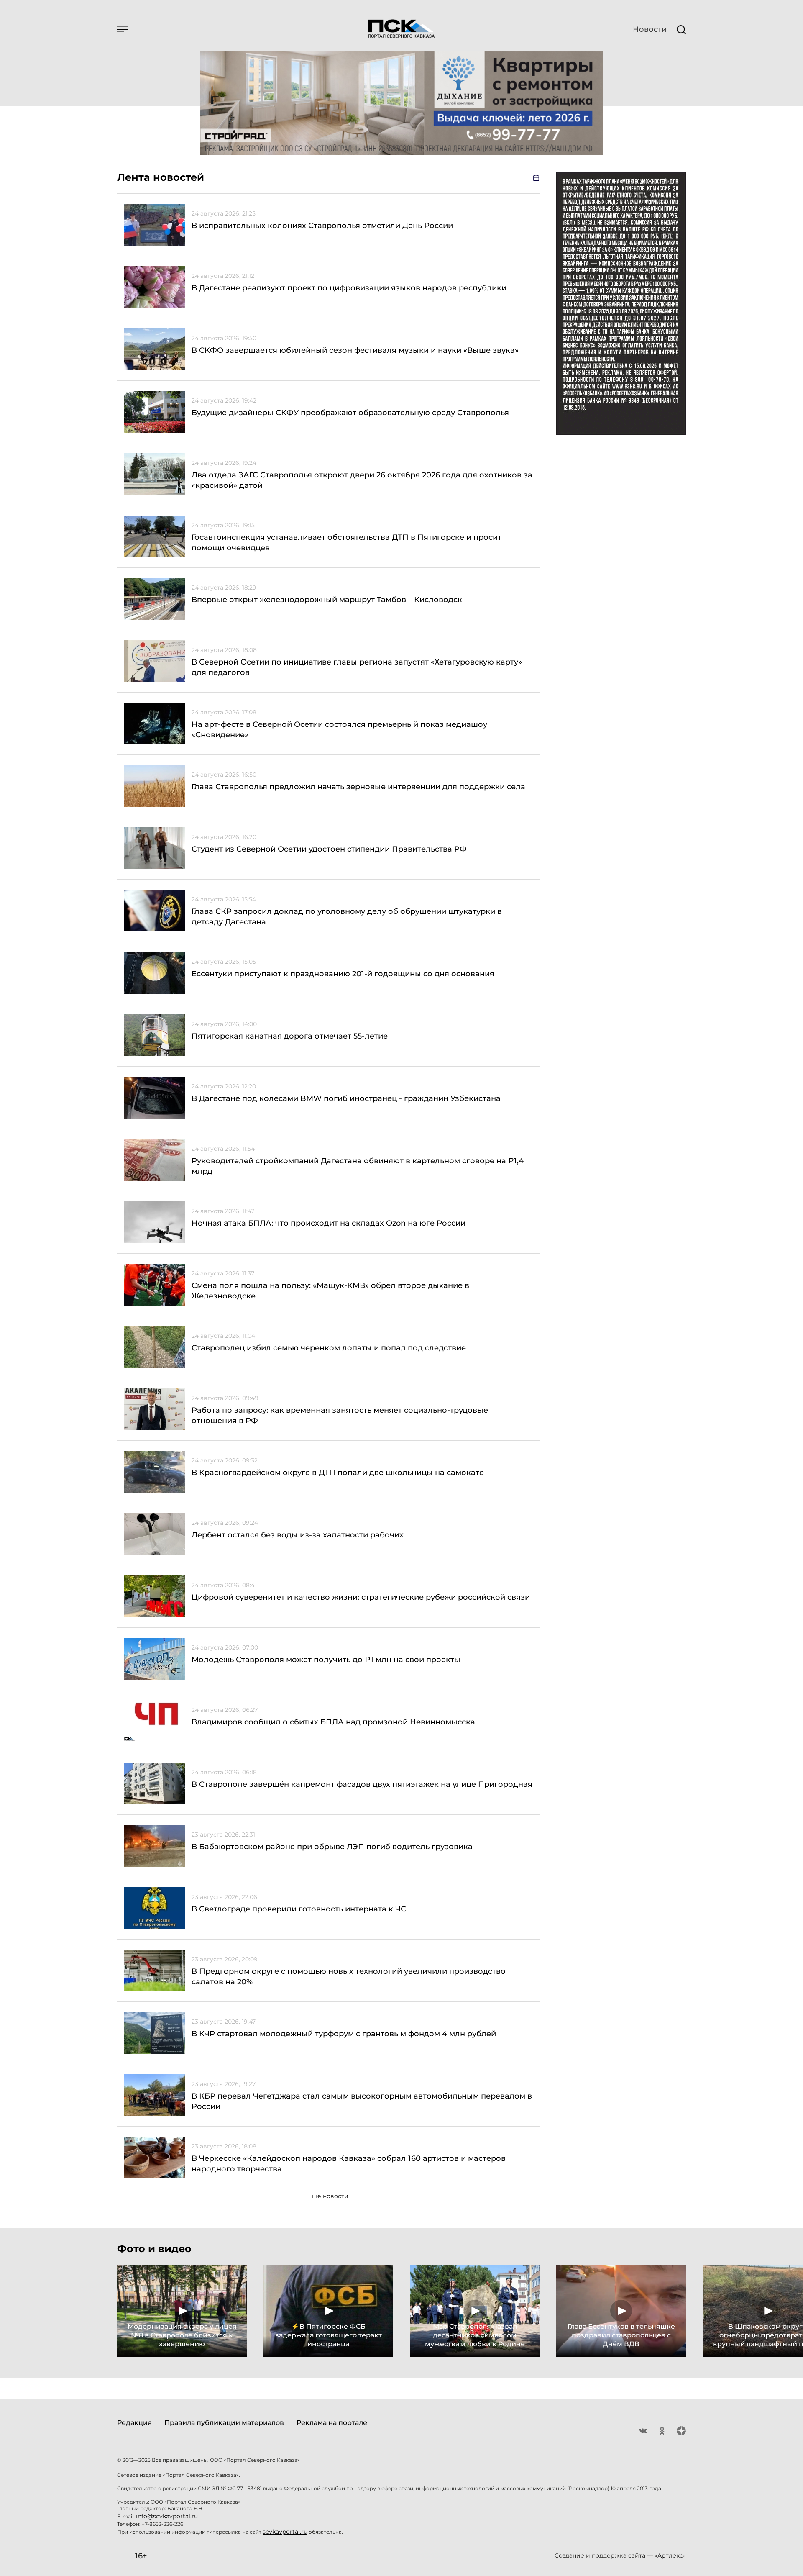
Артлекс (670, 2555)
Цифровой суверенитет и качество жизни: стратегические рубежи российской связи (361, 1597)
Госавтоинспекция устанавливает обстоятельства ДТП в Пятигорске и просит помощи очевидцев (347, 543)
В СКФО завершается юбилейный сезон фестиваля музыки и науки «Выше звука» (355, 350)
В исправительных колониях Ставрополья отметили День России (322, 226)
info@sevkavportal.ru (167, 2516)
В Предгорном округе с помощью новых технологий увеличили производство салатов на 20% (349, 1977)
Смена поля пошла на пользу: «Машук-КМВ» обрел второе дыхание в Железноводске (330, 1291)
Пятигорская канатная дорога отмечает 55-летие (290, 1036)
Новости (650, 29)
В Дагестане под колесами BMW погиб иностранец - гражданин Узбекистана (346, 1098)
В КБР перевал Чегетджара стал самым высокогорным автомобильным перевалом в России (362, 2101)
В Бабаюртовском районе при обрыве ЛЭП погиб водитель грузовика (332, 1847)
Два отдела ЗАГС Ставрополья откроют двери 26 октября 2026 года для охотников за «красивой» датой (362, 480)
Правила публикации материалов (224, 2423)
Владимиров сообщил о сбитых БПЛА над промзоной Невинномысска (333, 1722)
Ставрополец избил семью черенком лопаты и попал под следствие (329, 1348)
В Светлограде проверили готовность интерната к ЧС (299, 1909)
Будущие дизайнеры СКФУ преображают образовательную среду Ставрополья (350, 413)
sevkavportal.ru (285, 2532)
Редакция (134, 2423)
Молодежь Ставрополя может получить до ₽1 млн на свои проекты (326, 1660)
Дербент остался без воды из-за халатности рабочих (298, 1535)
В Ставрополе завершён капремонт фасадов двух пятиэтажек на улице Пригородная (362, 1784)
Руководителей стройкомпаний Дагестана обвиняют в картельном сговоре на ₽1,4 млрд (358, 1166)
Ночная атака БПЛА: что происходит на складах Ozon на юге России (329, 1223)
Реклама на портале (332, 2423)
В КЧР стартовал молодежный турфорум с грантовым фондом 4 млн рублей (344, 2034)
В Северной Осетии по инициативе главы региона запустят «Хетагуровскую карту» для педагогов (357, 667)
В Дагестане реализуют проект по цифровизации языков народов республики (349, 288)
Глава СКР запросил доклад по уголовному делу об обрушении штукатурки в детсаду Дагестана (347, 917)
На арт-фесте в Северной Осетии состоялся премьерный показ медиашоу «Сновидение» (339, 730)
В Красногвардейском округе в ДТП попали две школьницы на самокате (338, 1473)
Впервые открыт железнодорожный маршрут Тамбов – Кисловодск (327, 600)
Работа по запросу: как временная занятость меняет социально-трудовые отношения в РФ (340, 1415)
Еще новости (328, 2196)
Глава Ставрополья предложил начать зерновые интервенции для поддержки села (358, 787)
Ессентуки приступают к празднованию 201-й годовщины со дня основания (343, 974)
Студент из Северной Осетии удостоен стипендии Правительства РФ (329, 849)
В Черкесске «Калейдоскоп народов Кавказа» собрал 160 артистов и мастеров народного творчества (349, 2164)
